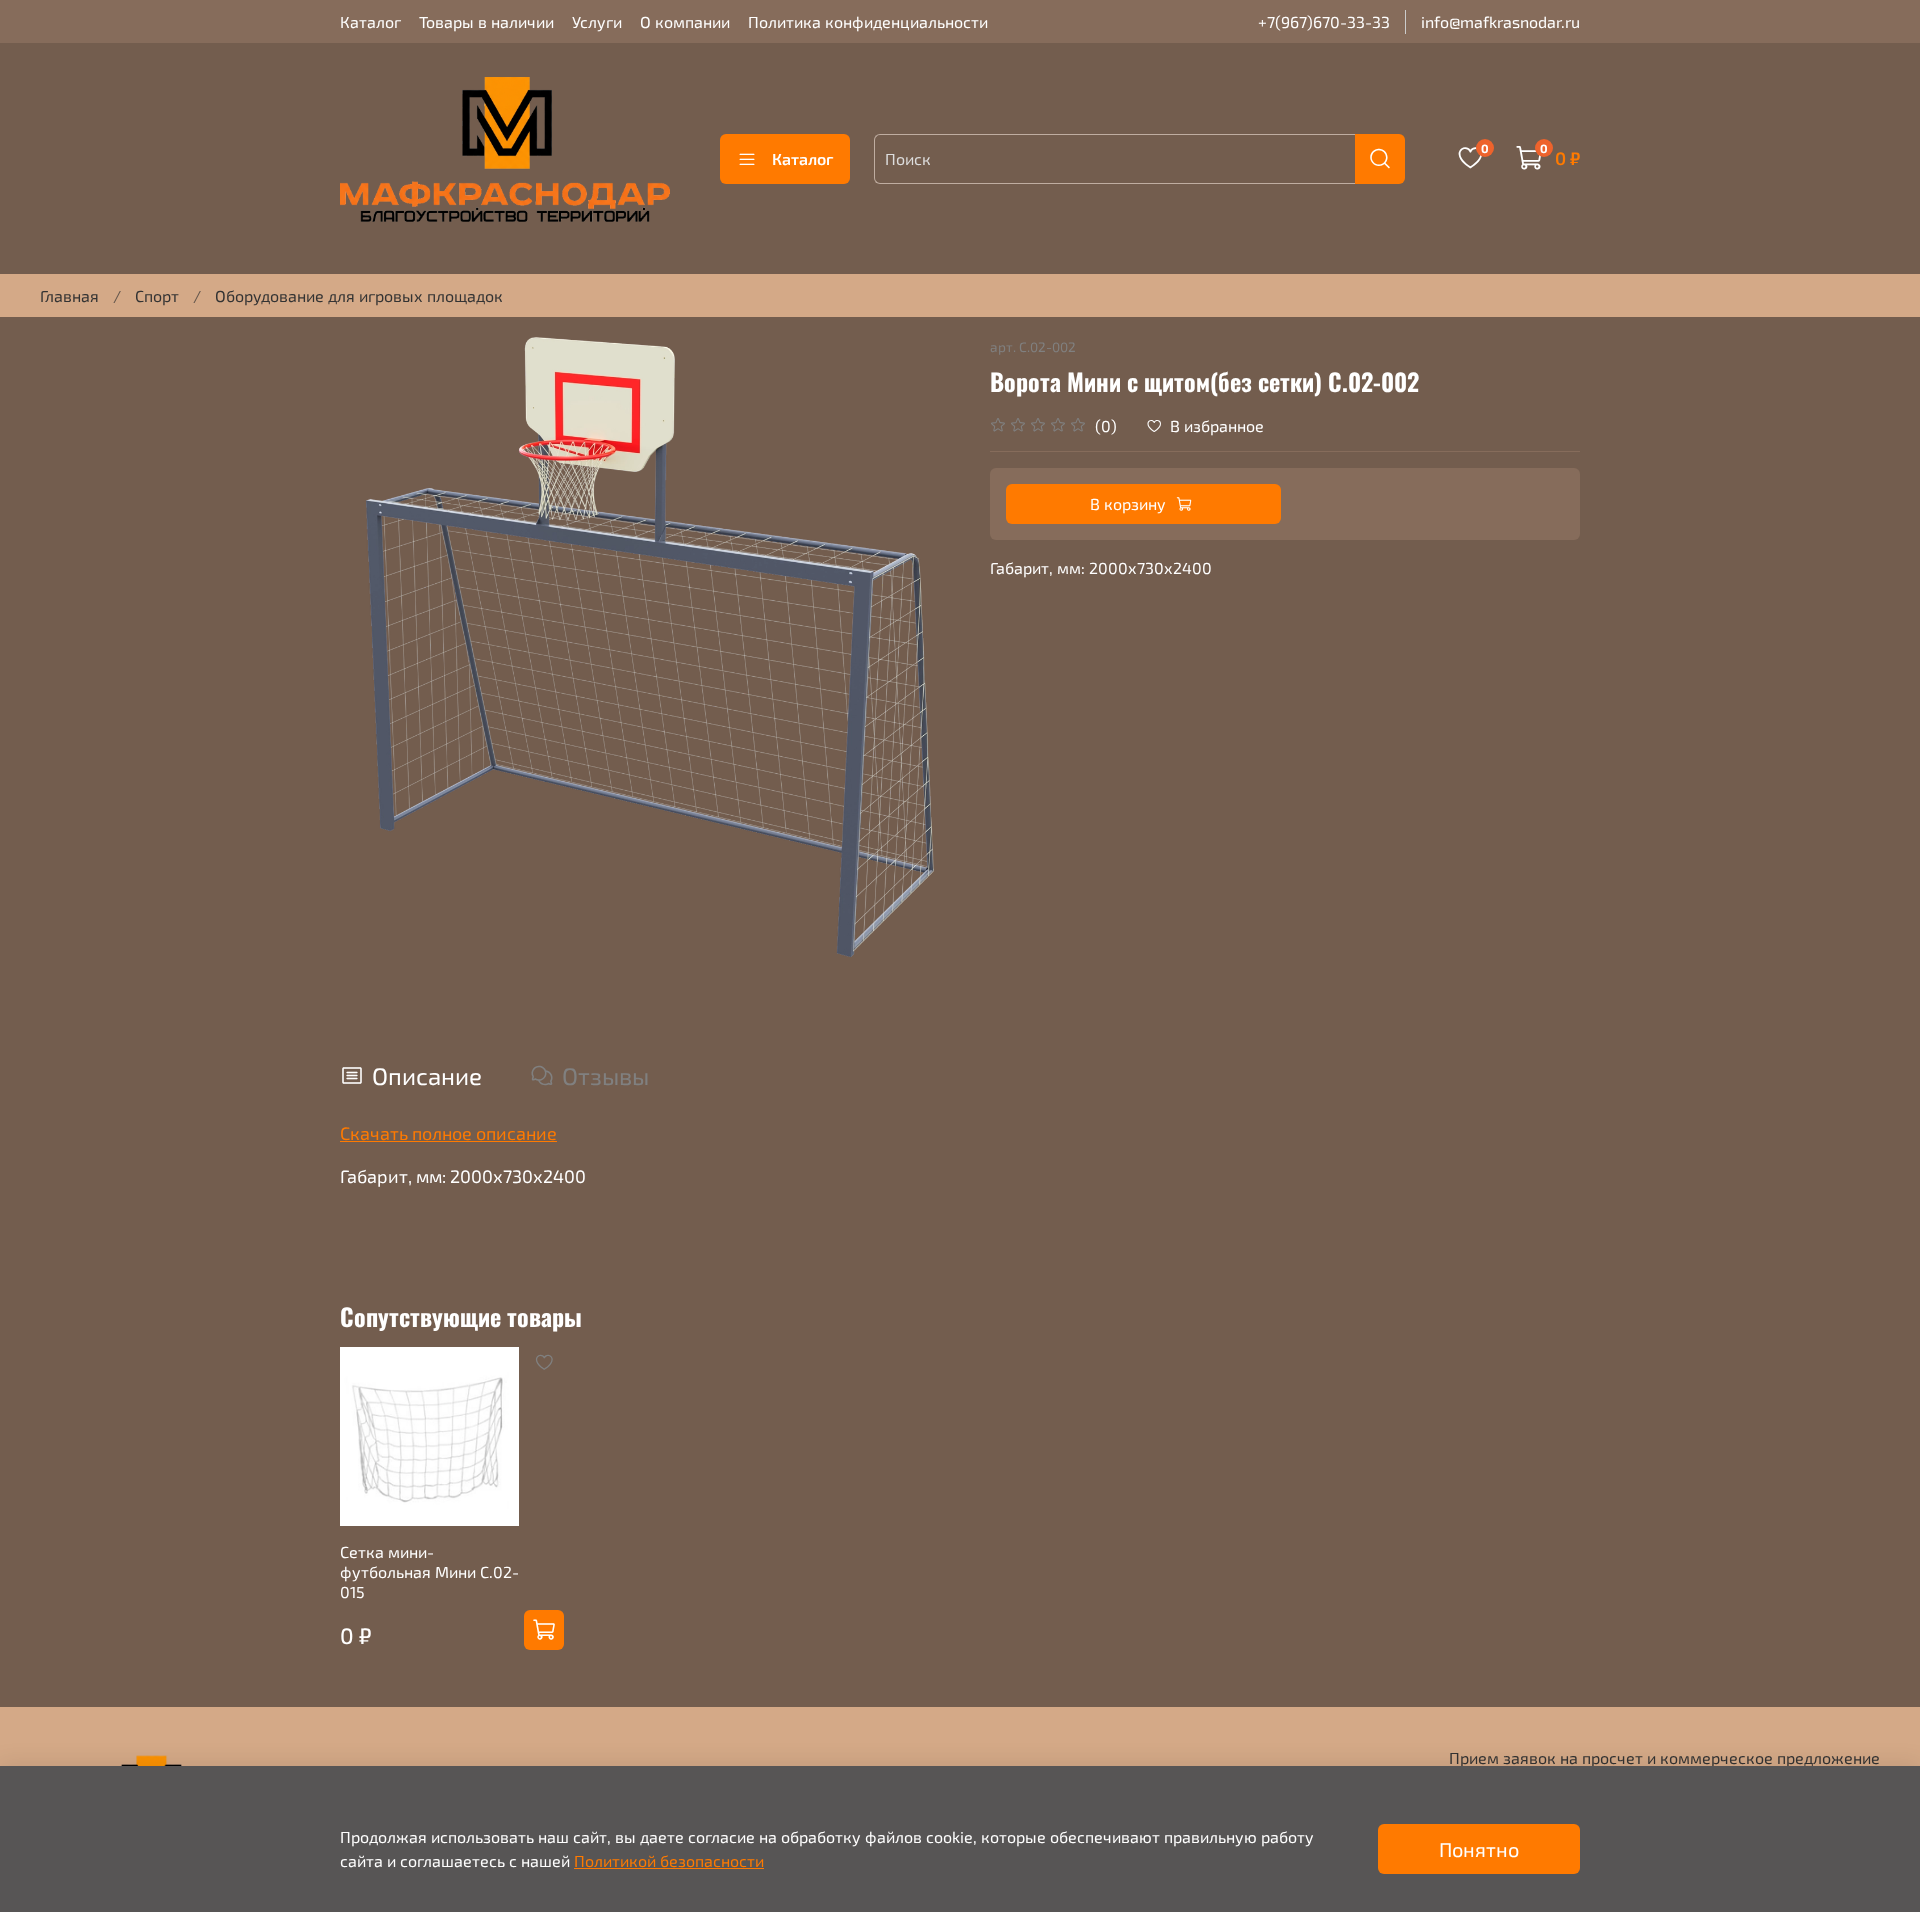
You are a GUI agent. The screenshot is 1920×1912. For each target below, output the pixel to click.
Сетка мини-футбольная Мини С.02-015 (429, 1571)
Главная (69, 295)
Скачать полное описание (448, 1133)
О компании (685, 21)
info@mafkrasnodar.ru (1500, 21)
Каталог (370, 21)
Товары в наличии (486, 21)
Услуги (597, 21)
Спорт (157, 295)
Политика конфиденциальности (868, 21)
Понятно (1479, 1849)
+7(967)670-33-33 (1324, 21)
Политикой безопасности (669, 1860)
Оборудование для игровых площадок (359, 295)
